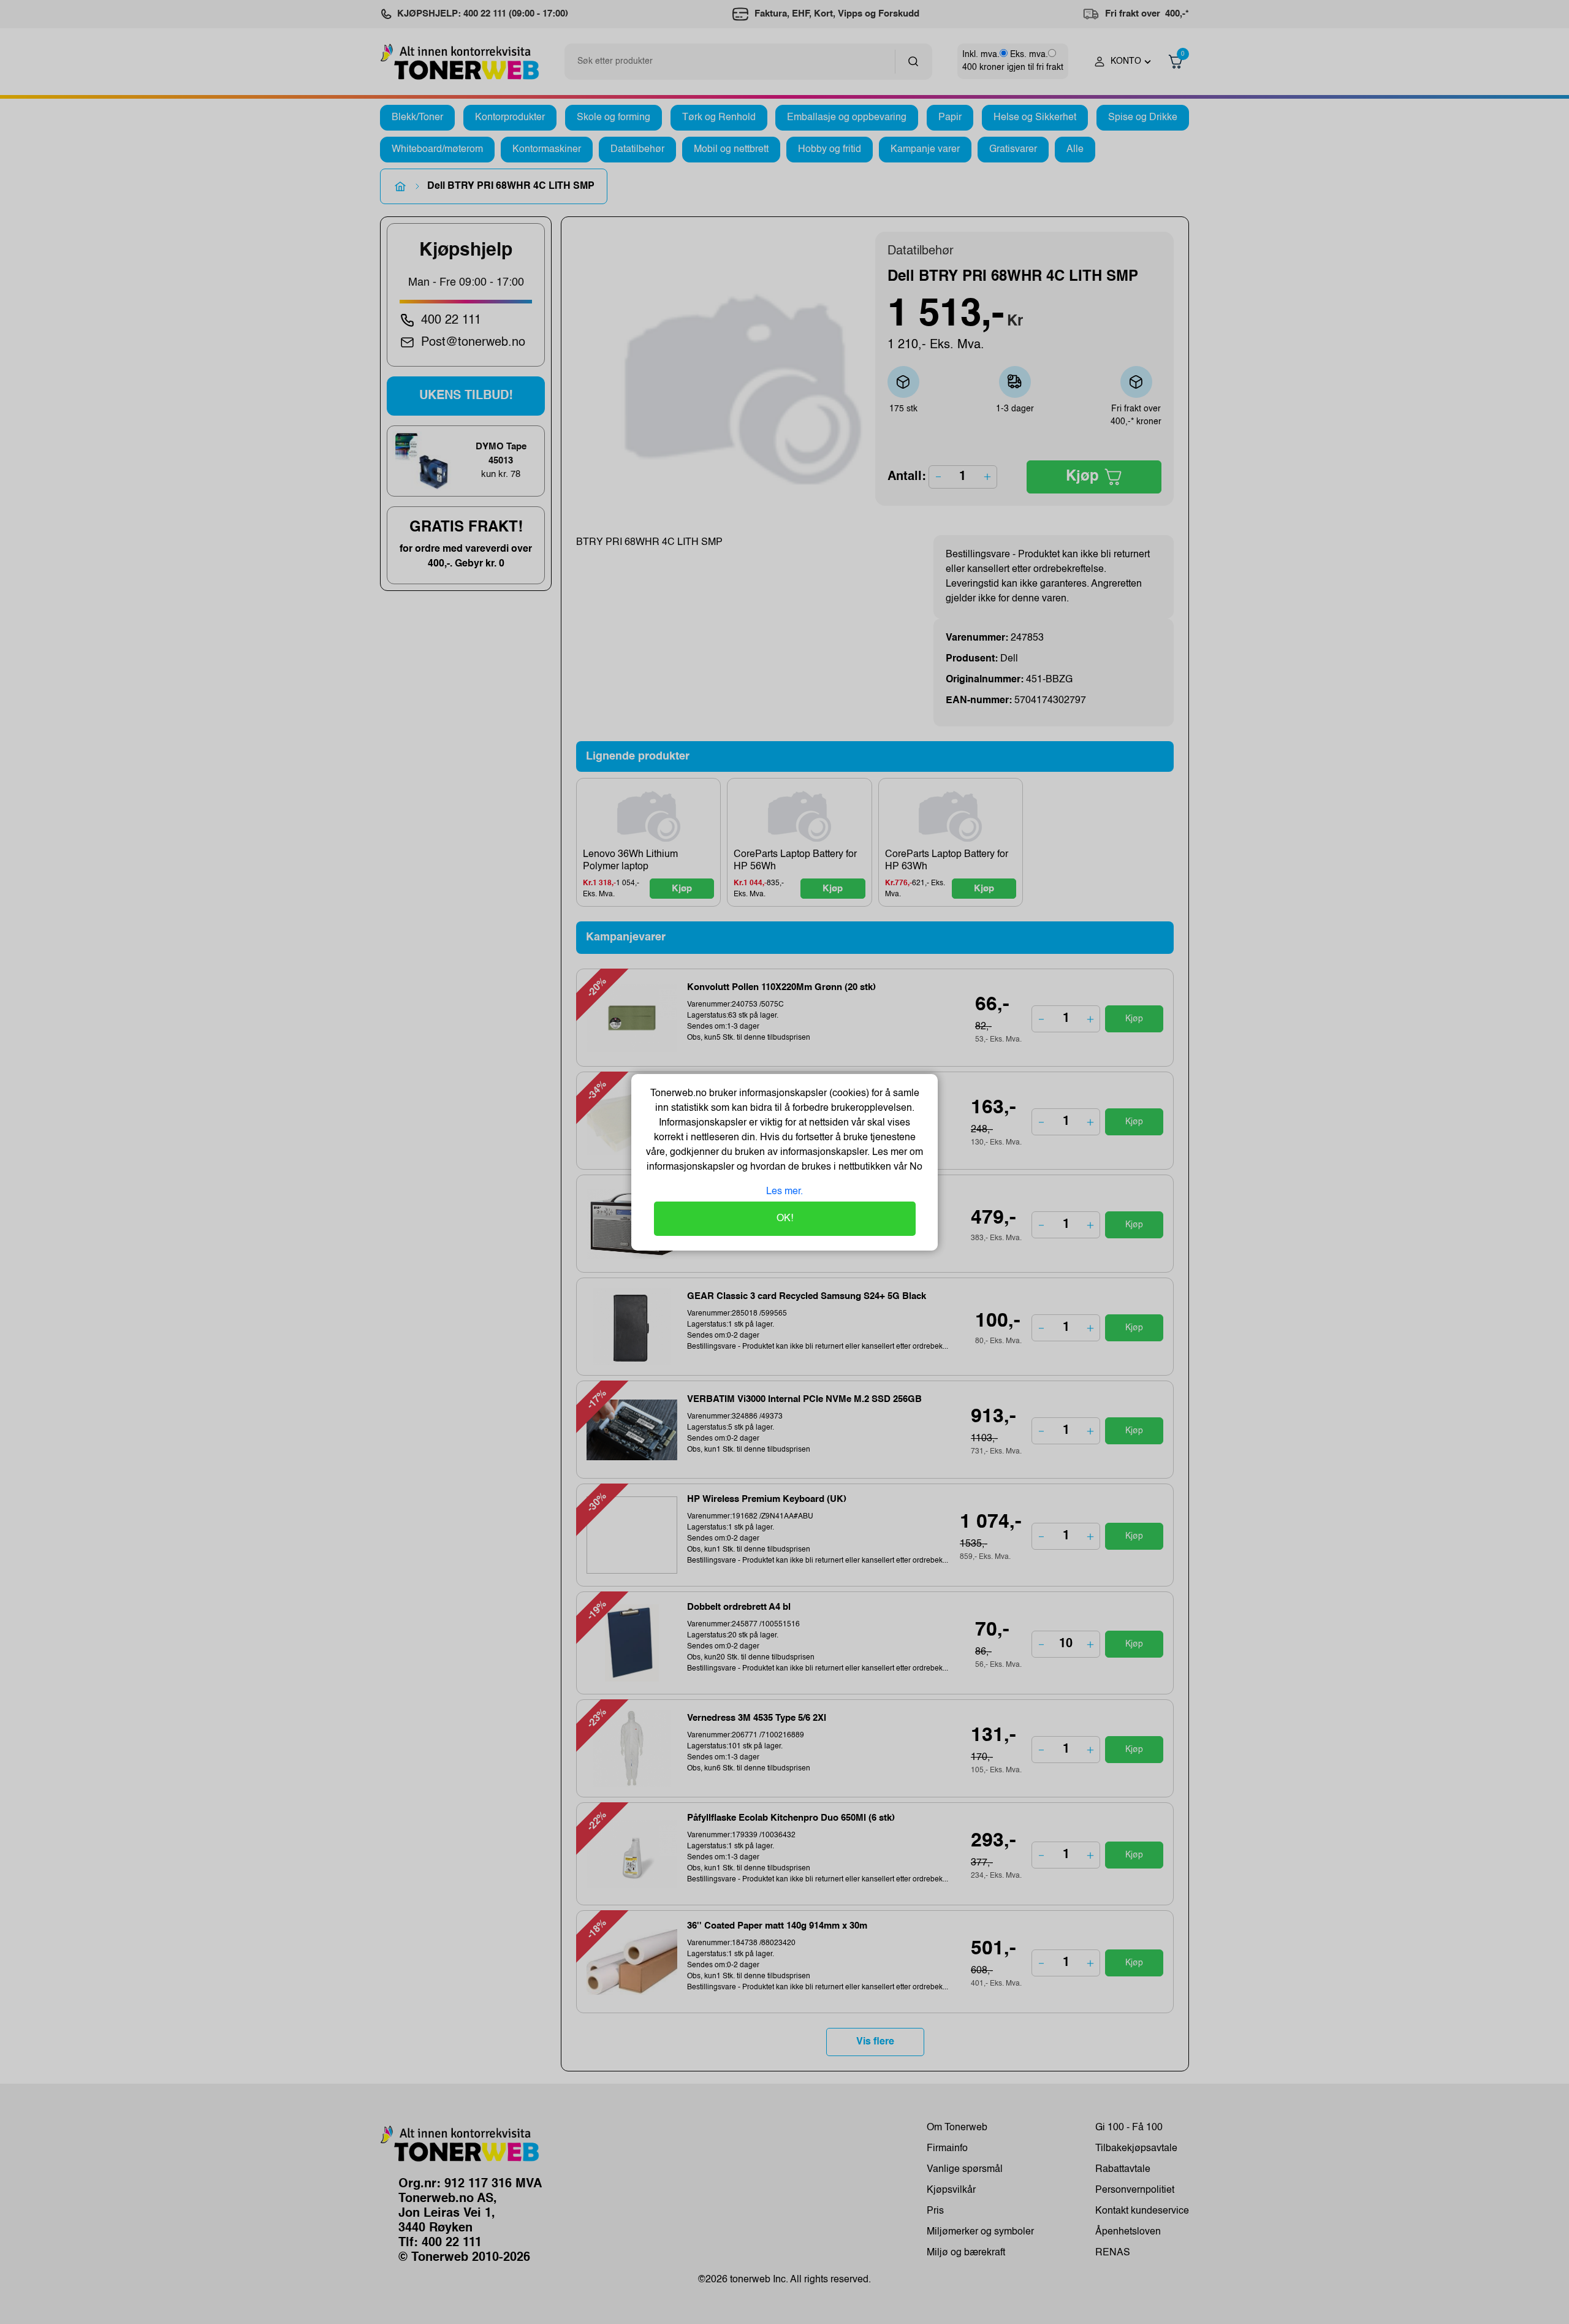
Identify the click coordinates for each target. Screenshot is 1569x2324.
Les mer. (784, 1192)
